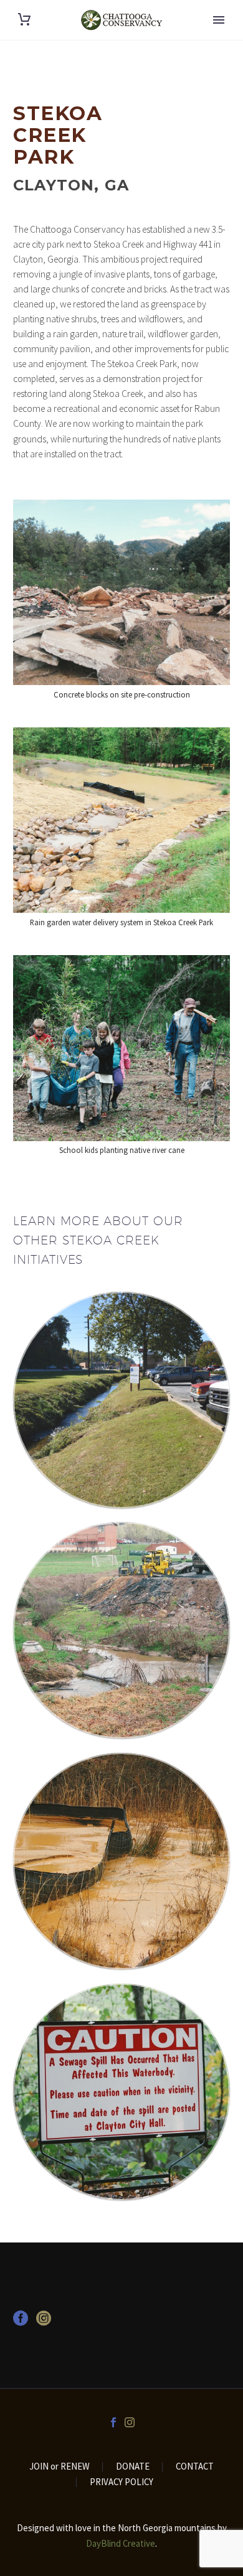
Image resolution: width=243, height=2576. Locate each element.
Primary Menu (219, 20)
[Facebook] (113, 2422)
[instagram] (44, 2322)
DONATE (133, 2467)
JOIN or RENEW (60, 2467)
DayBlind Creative (121, 2543)
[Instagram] (130, 2422)
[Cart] (24, 20)
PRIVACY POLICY (121, 2482)
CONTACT (195, 2467)
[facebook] (21, 2322)
